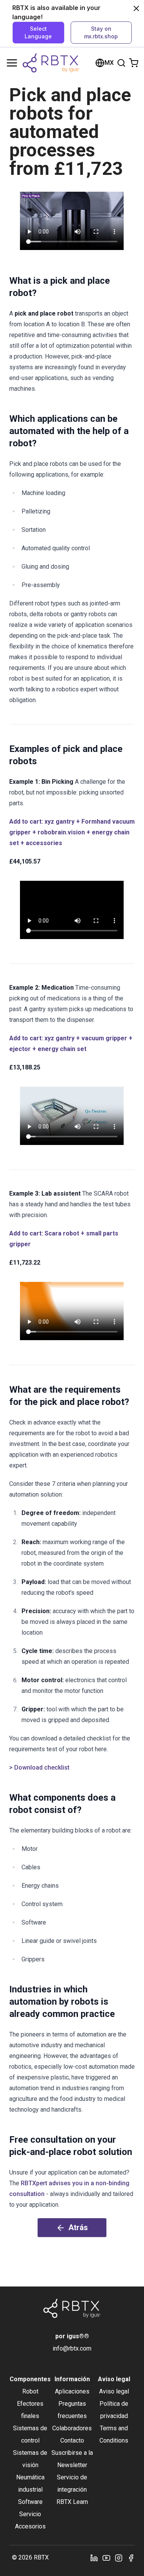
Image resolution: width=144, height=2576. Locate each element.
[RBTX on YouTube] (106, 2558)
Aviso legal (114, 2391)
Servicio (30, 2514)
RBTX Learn (72, 2502)
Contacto (72, 2440)
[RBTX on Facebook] (131, 2558)
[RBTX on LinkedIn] (94, 2558)
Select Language (38, 32)
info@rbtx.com (72, 2348)
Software (30, 2502)
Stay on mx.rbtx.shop (101, 32)
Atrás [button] (78, 2227)
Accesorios (30, 2526)
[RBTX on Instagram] (119, 2558)
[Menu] (12, 63)
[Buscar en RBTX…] (121, 63)
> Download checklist (39, 1768)
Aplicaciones (72, 2391)
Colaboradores (72, 2428)
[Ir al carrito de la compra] (134, 63)
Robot (30, 2391)
